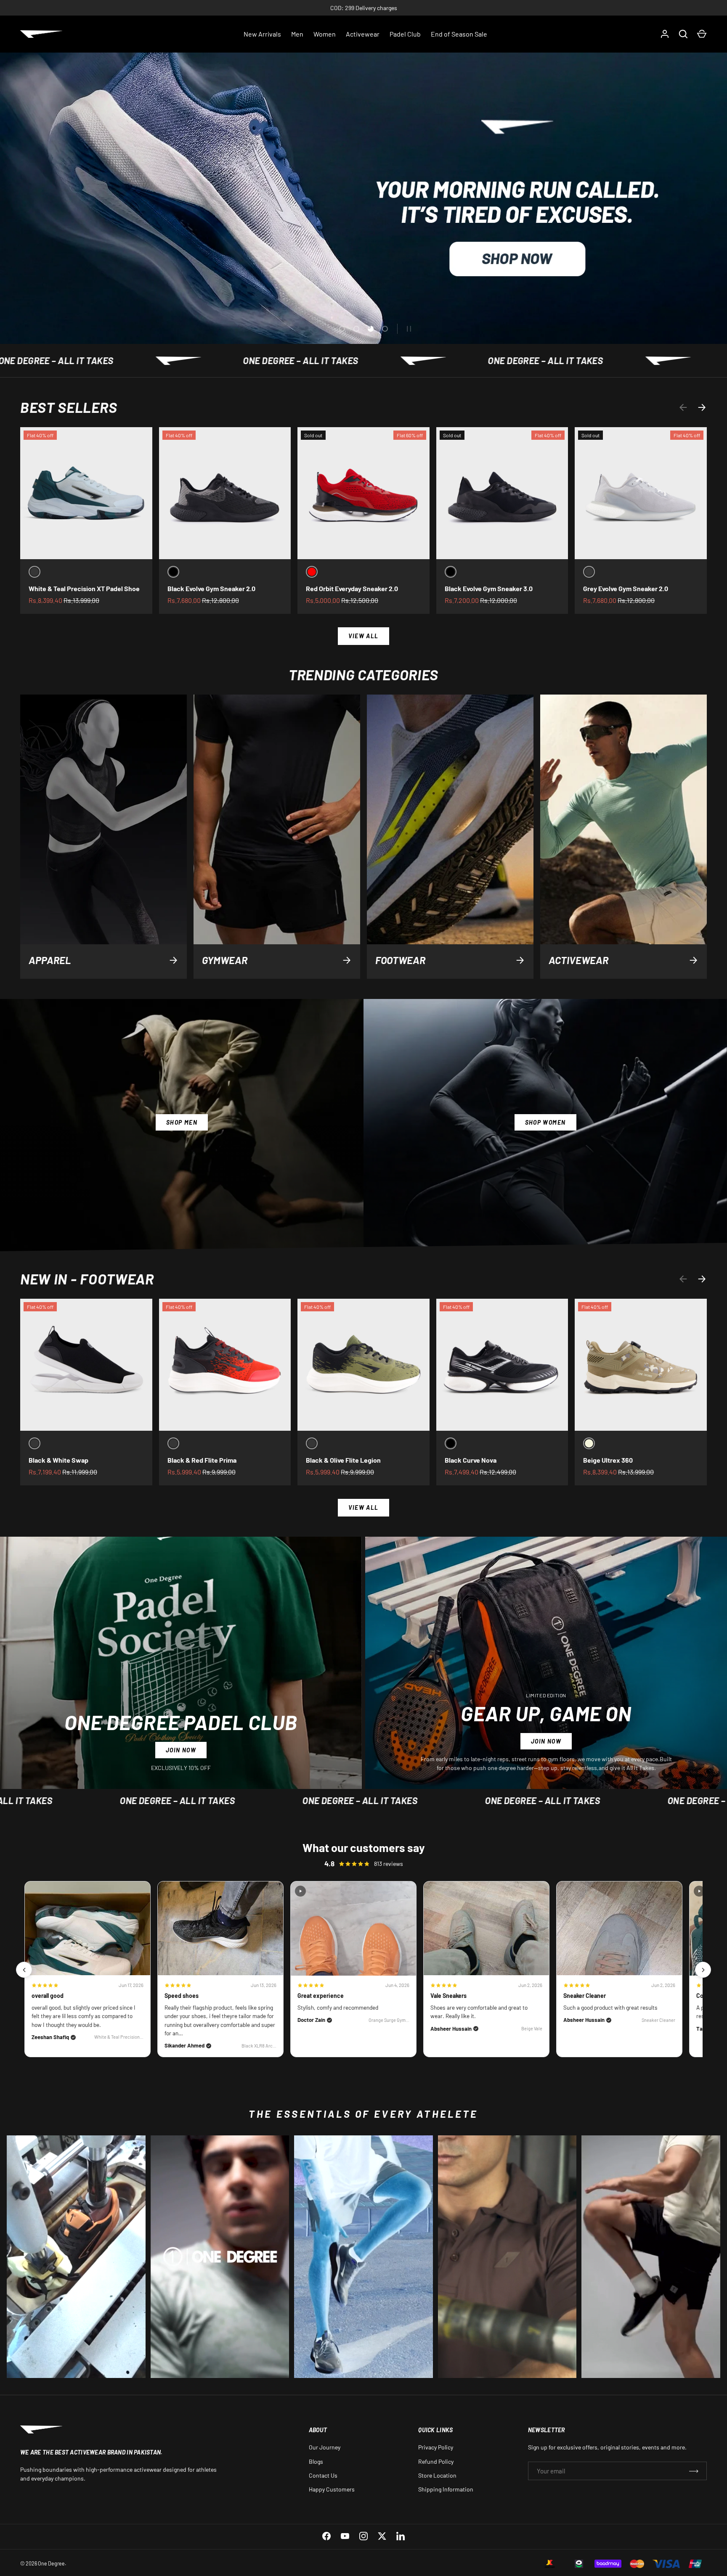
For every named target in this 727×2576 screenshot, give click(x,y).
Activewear (363, 34)
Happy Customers (332, 2489)
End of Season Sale (459, 34)
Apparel (50, 960)
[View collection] (76, 2257)
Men (297, 34)
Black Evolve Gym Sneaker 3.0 (489, 588)
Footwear (400, 960)
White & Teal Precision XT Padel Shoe (84, 588)
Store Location (437, 2475)
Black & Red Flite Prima (202, 1460)
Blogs (316, 2461)
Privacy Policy (436, 2447)
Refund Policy (436, 2461)
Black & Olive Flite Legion (343, 1460)
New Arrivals (262, 34)
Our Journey (325, 2447)
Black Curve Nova (471, 1460)
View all (363, 636)
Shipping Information (446, 2489)
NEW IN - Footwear (87, 1279)
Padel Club (405, 34)
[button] (702, 34)
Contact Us (323, 2475)
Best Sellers (69, 407)
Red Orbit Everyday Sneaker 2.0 (352, 588)
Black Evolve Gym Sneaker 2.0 (211, 588)
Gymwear (225, 960)
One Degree (51, 2563)
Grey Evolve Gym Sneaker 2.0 (626, 588)
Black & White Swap (58, 1460)
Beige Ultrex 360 (608, 1460)
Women (325, 34)
